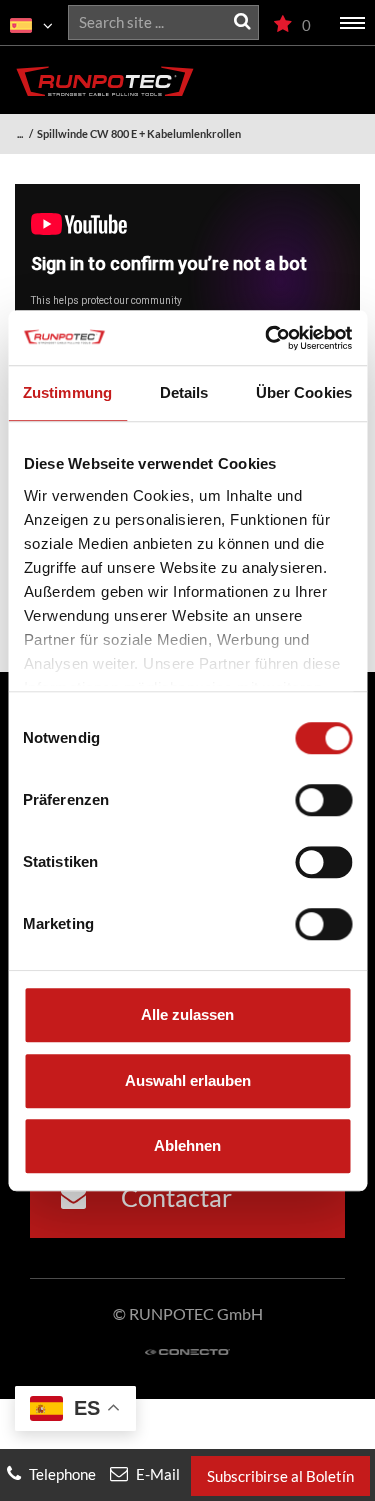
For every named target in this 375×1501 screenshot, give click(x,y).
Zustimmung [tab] (67, 392)
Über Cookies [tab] (304, 392)
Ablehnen (187, 1145)
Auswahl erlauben (188, 1080)
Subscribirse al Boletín (280, 1476)
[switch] (323, 800)
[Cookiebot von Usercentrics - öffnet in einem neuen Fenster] (267, 338)
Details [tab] (184, 392)
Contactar (174, 1197)
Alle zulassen (187, 1014)
